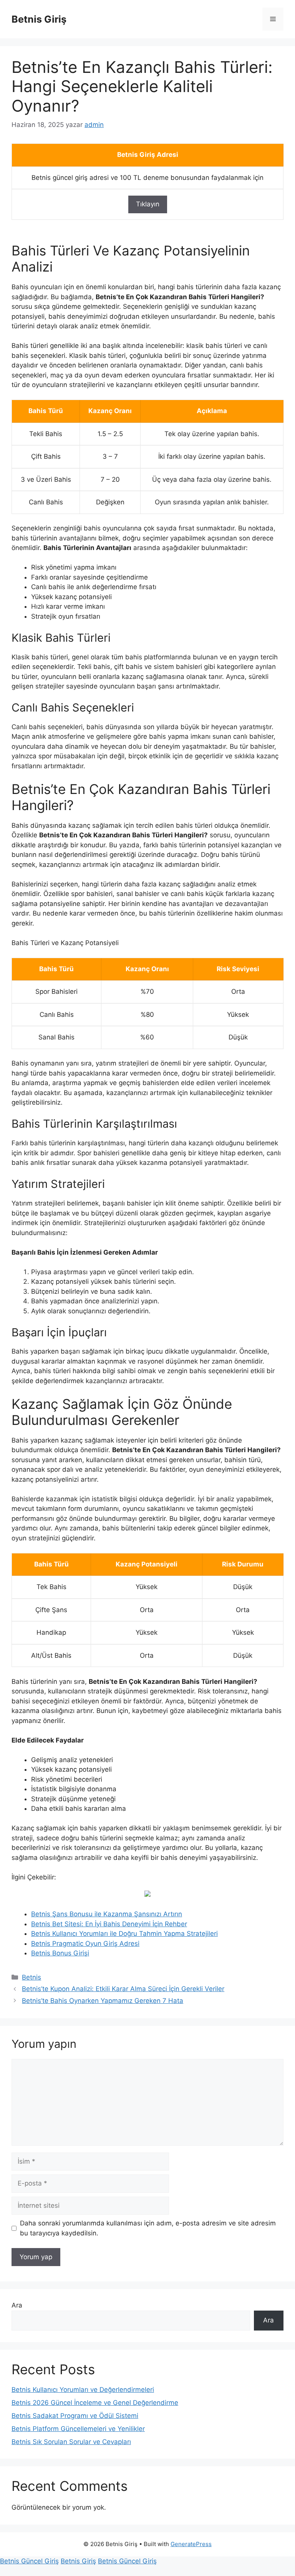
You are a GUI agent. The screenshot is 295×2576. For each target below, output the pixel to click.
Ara (17, 2305)
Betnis (31, 1977)
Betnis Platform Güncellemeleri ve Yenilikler (78, 2429)
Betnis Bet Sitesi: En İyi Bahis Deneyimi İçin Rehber (109, 1924)
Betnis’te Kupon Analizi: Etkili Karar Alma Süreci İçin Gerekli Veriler (123, 1989)
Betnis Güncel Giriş (29, 2561)
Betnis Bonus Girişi (60, 1953)
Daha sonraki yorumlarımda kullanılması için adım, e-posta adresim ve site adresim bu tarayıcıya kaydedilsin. (148, 2228)
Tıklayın (148, 204)
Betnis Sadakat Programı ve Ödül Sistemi (75, 2416)
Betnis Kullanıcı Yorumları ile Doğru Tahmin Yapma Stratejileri (124, 1934)
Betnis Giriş (39, 19)
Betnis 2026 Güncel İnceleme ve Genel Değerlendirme (95, 2403)
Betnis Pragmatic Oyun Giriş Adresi (85, 1944)
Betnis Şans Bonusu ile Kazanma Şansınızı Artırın (107, 1914)
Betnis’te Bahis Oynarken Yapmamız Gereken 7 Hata (103, 2001)
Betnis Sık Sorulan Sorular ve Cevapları (71, 2442)
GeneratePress (191, 2544)
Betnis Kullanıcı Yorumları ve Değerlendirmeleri (83, 2390)
